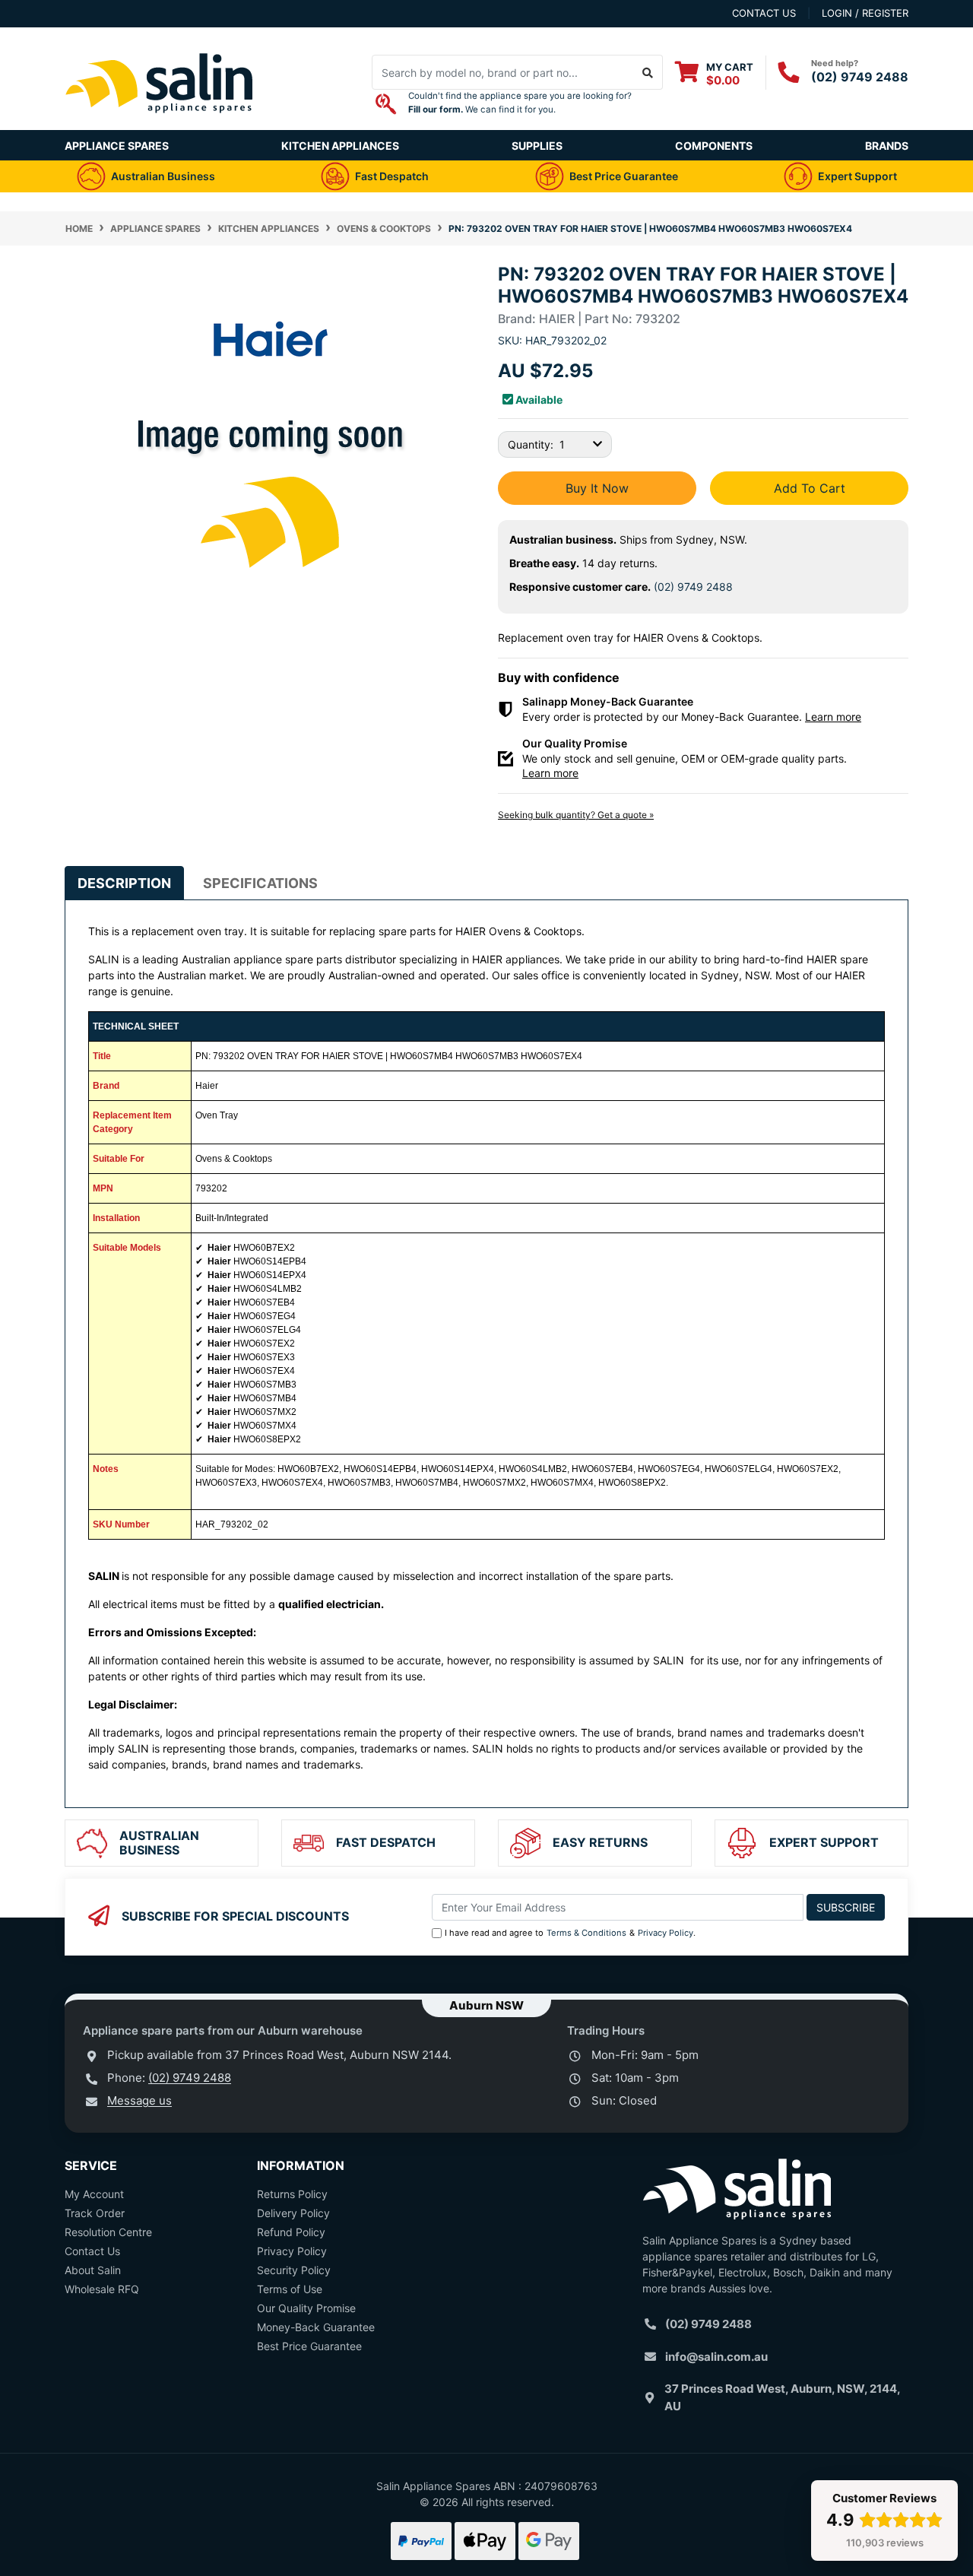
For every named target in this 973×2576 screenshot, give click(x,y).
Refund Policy (291, 2232)
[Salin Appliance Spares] (160, 122)
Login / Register (865, 13)
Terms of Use (290, 2289)
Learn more (833, 717)
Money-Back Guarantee (316, 2327)
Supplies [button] (537, 146)
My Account (94, 2194)
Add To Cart (810, 488)
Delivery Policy (293, 2213)
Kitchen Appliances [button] (340, 146)
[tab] (124, 883)
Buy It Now (597, 488)
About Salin (93, 2270)
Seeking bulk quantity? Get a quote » (576, 815)
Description (124, 883)
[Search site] (648, 72)
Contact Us (92, 2251)
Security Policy (294, 2270)
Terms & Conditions (586, 1933)
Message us (139, 2100)
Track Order (95, 2213)
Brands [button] (887, 146)
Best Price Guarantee (309, 2346)
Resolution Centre (108, 2232)
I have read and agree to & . (570, 1933)
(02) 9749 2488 (860, 77)
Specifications (260, 883)
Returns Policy (292, 2194)
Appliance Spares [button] (117, 146)
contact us (764, 13)
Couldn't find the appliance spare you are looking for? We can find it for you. (520, 103)
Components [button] (714, 146)
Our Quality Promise (306, 2308)
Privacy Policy (666, 1933)
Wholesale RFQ (102, 2289)
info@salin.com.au (716, 2357)
